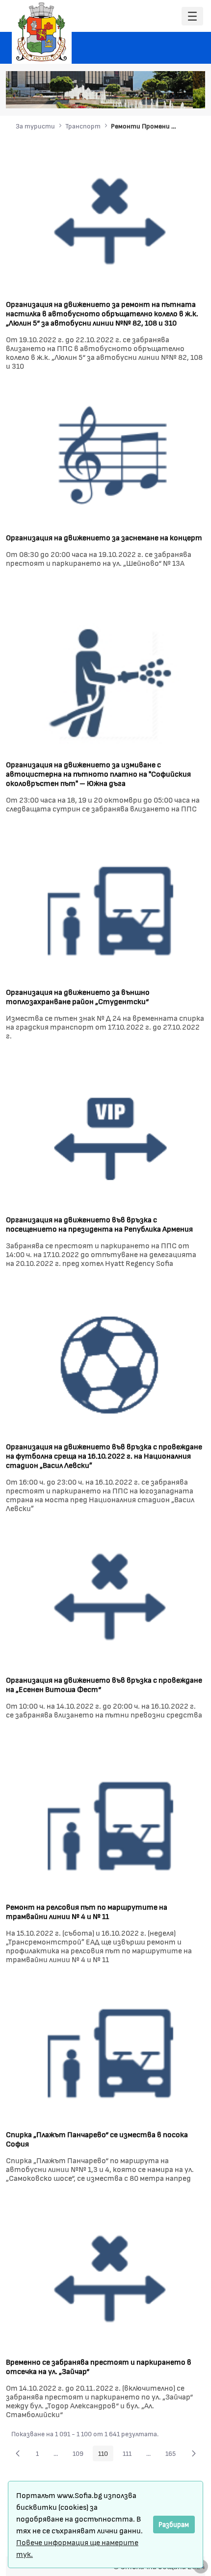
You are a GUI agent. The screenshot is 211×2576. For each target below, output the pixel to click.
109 (81, 2455)
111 (130, 2455)
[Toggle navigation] (192, 16)
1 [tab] (132, 96)
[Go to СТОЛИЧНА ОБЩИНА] (42, 32)
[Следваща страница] (194, 2453)
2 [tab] (141, 96)
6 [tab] (181, 96)
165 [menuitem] (173, 2455)
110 (106, 2455)
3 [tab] (151, 96)
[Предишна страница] (18, 2453)
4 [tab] (161, 96)
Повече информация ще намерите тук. (77, 2548)
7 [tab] (190, 96)
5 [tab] (171, 96)
